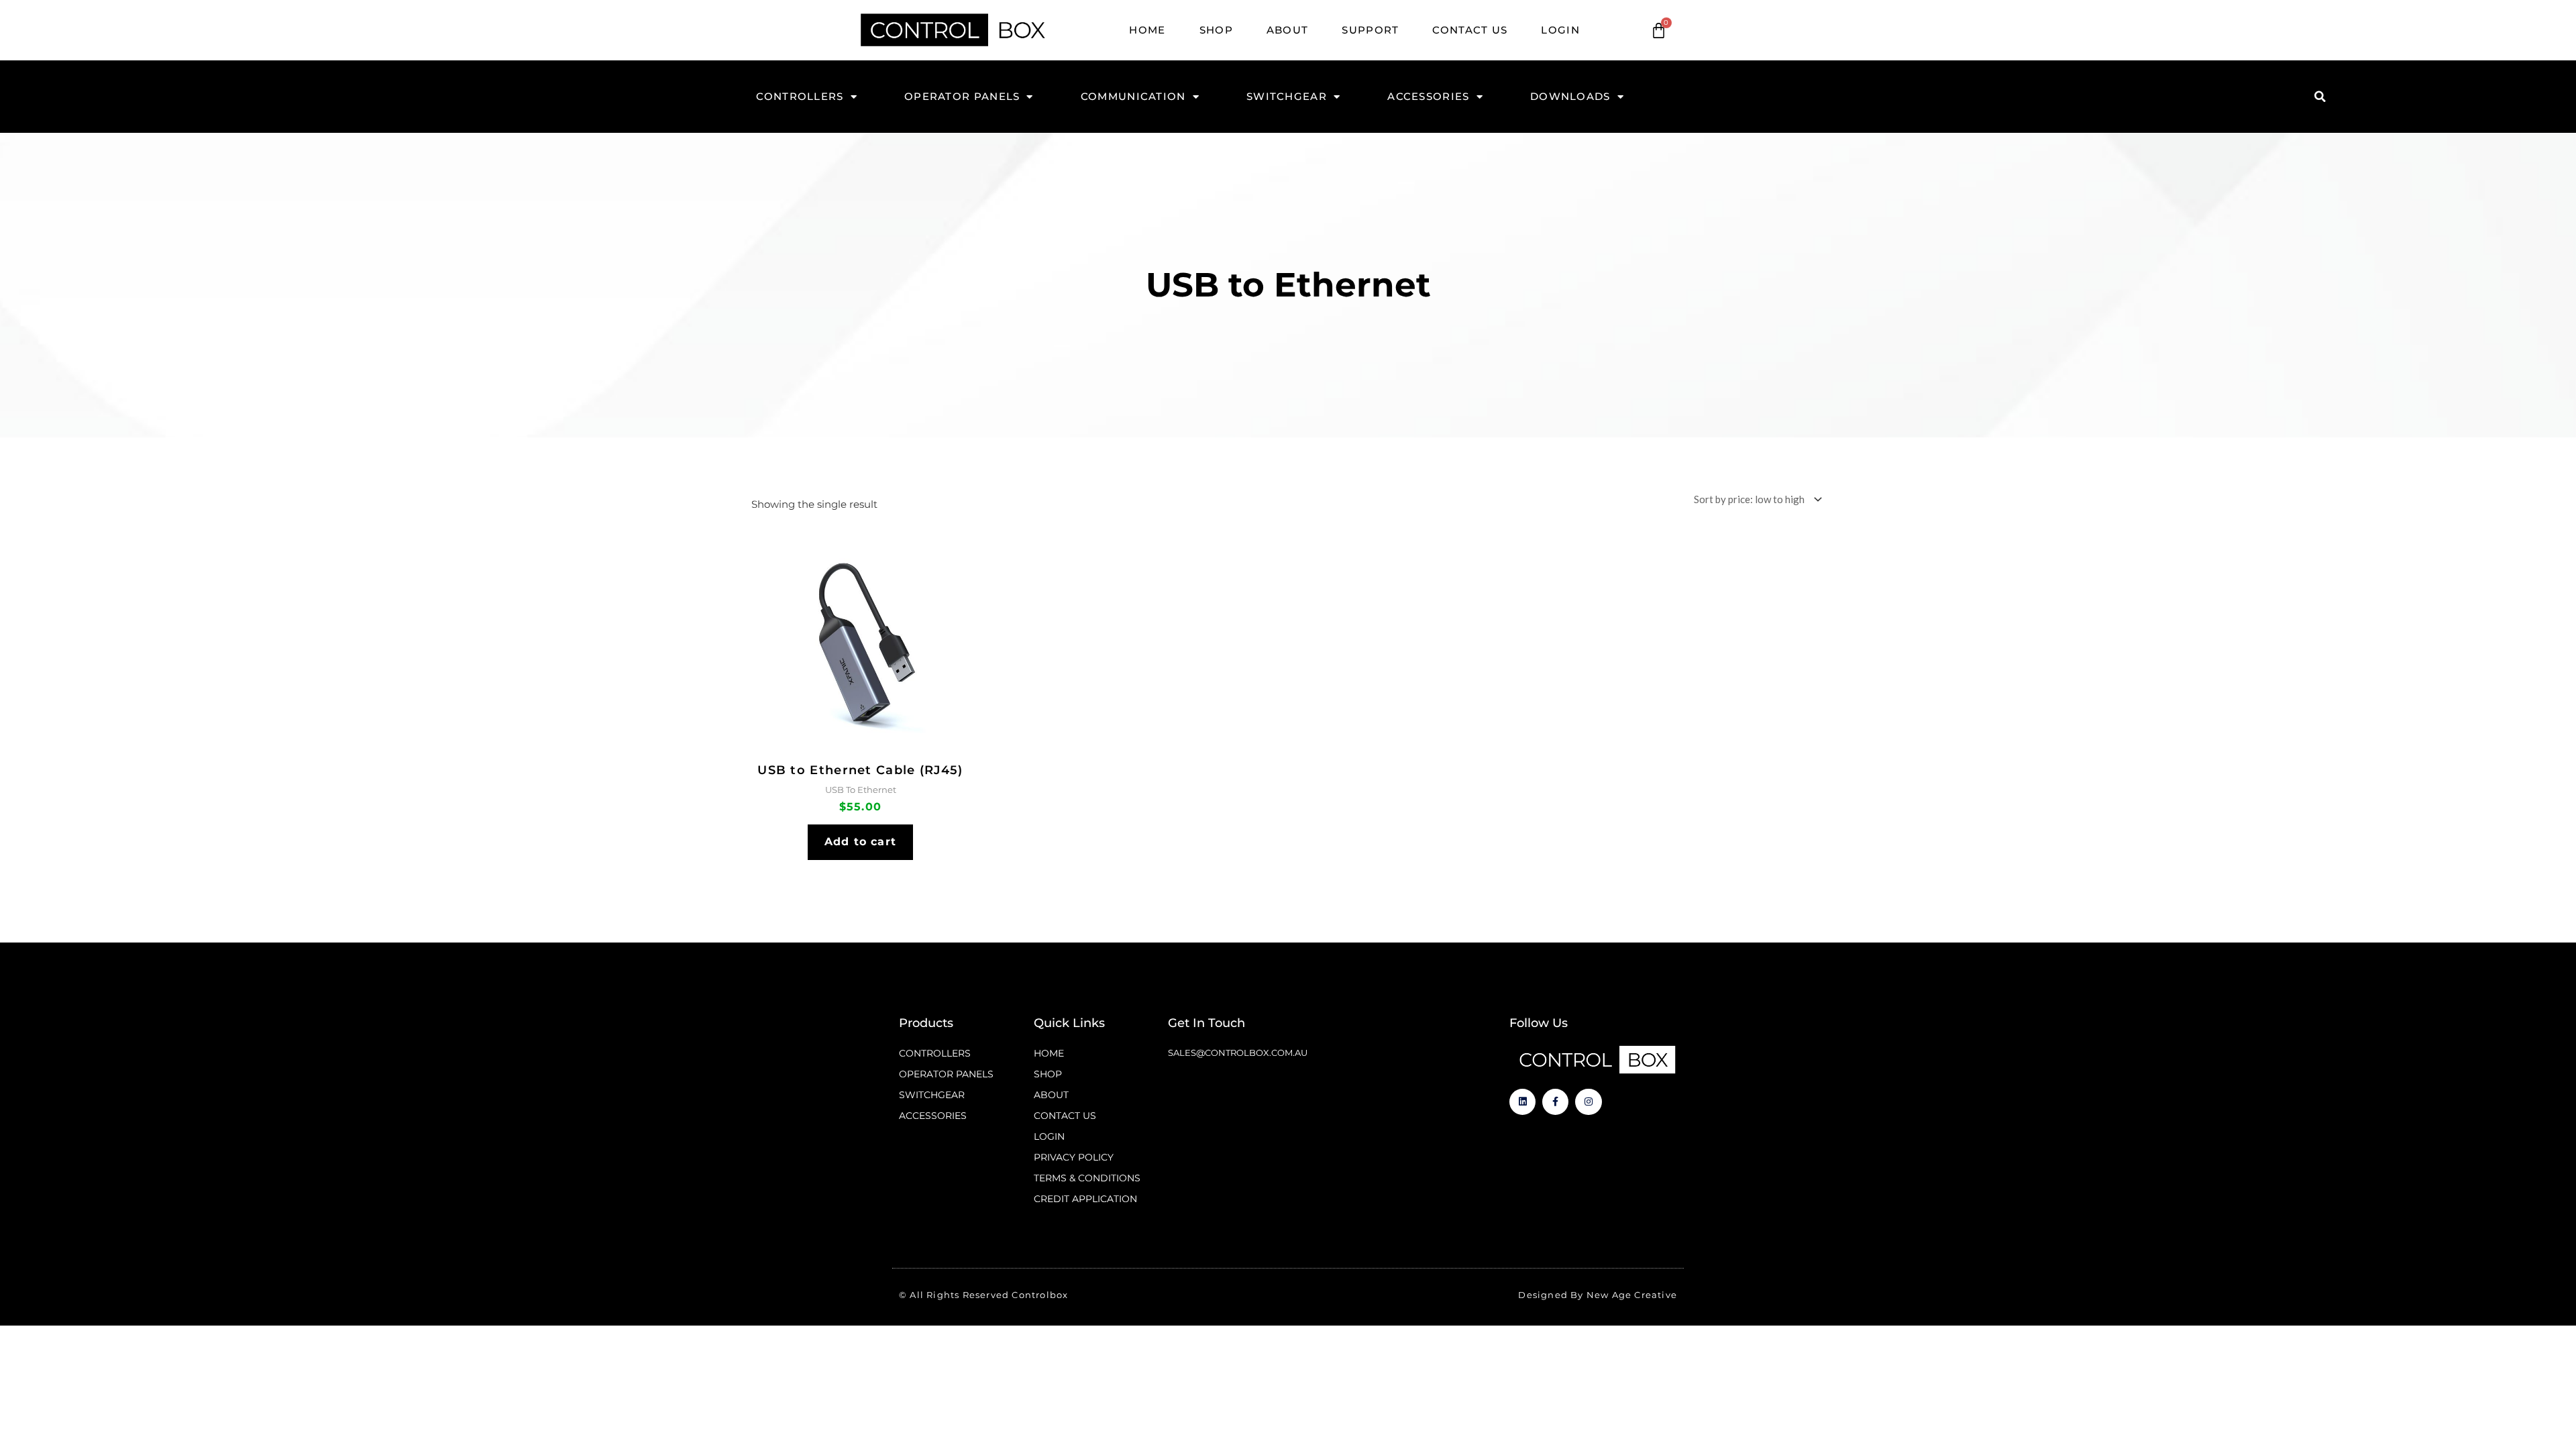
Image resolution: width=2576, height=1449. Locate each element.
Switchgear (1287, 96)
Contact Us (1470, 30)
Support (1370, 30)
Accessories (1428, 96)
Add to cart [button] (860, 842)
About (1288, 30)
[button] (2320, 97)
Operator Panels (962, 96)
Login (1560, 30)
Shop (1216, 30)
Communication (1133, 96)
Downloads (1570, 96)
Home (1147, 30)
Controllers (800, 96)
